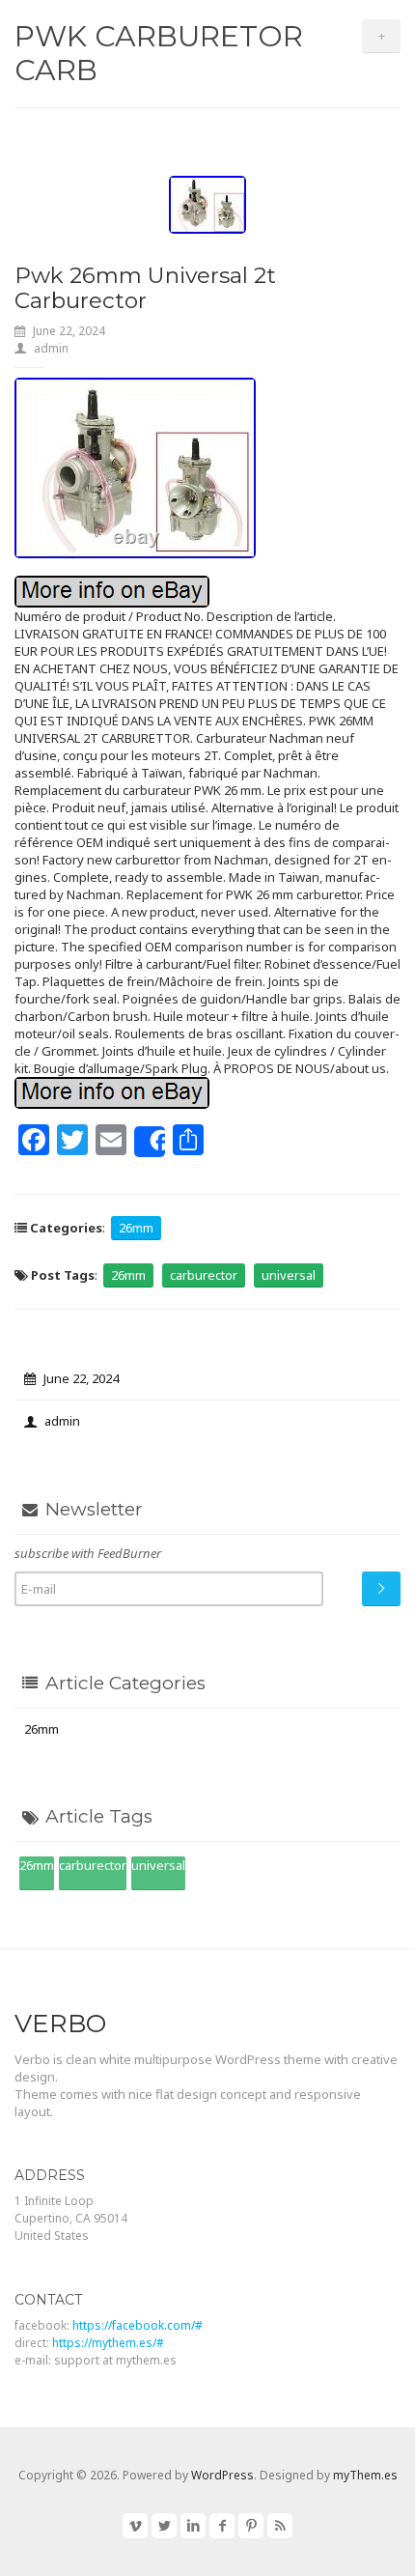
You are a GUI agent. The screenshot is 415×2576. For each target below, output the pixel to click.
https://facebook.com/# (138, 2325)
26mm (136, 1228)
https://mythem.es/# (108, 2343)
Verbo (60, 2024)
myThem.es (365, 2475)
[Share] (150, 1142)
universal (289, 1275)
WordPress (222, 2475)
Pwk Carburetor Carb (159, 53)
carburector (204, 1275)
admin (51, 348)
